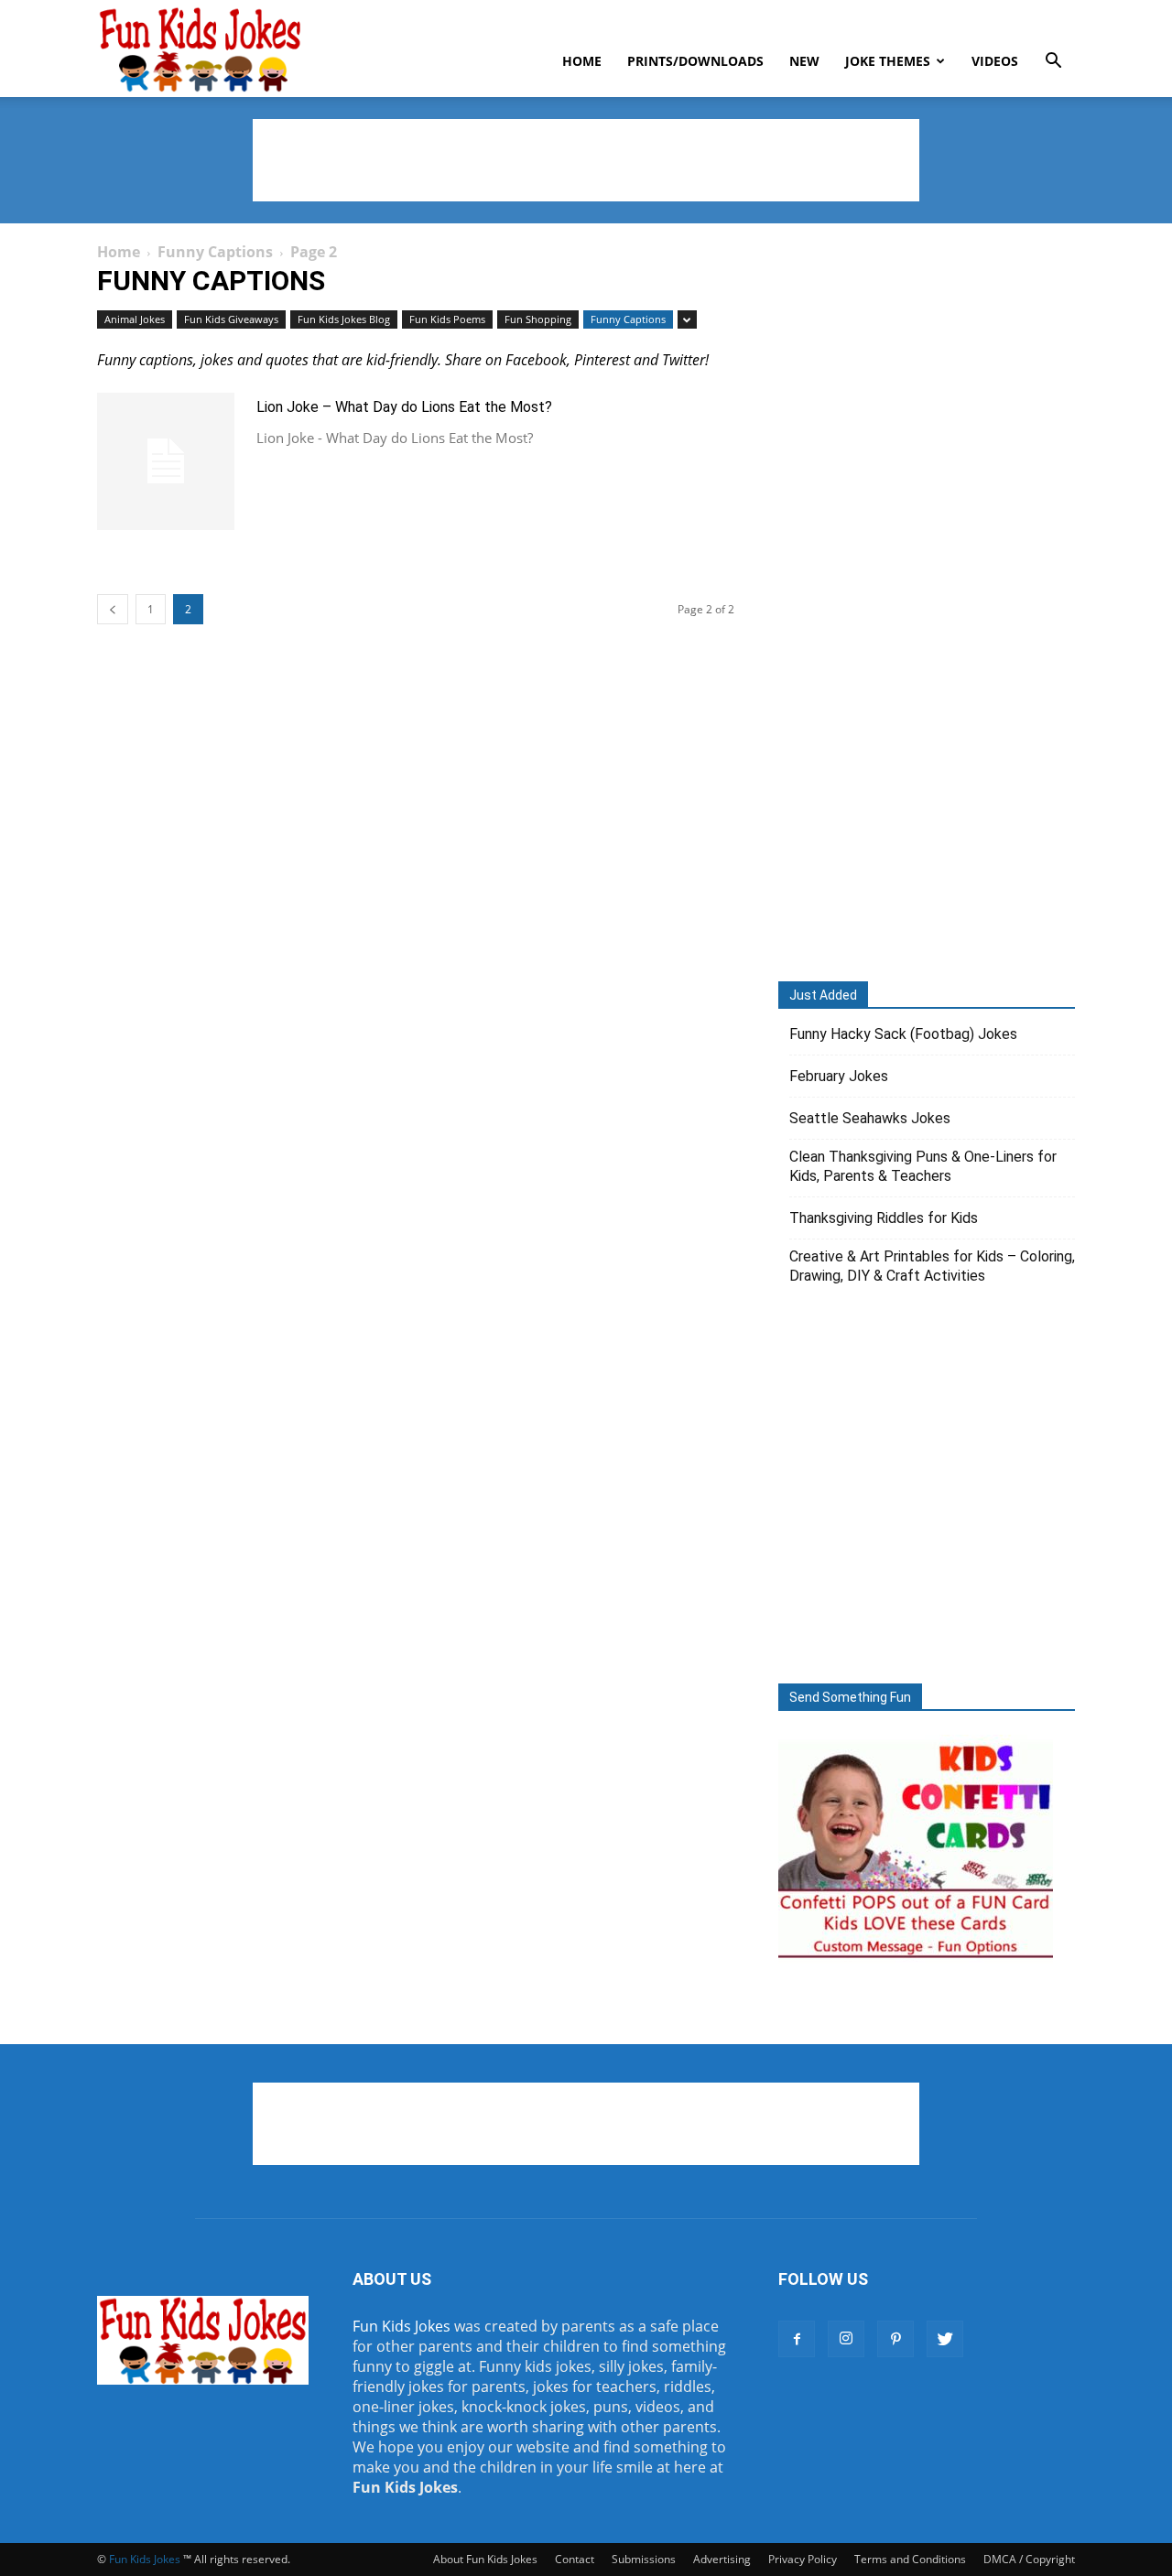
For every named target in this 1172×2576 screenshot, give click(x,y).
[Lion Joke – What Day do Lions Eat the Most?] (166, 461)
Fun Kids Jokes (402, 2326)
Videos (995, 61)
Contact (575, 2559)
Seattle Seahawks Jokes (870, 1118)
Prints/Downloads (695, 61)
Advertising (722, 2559)
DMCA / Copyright (1029, 2559)
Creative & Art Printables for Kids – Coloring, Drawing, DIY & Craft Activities (932, 1266)
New (804, 61)
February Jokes (839, 1076)
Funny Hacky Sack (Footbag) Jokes (903, 1034)
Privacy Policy (803, 2559)
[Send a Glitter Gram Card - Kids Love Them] (916, 1958)
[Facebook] (797, 2339)
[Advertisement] (586, 160)
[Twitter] (945, 2339)
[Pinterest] (895, 2339)
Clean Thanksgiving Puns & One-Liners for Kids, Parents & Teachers (923, 1166)
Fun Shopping (538, 319)
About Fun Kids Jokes (485, 2559)
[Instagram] (846, 2339)
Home (582, 61)
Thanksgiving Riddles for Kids (884, 1218)
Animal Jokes (135, 319)
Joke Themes (888, 61)
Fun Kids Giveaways (231, 319)
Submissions (644, 2559)
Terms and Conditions (910, 2559)
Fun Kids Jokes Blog (344, 319)
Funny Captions (215, 252)
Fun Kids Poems (447, 319)
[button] (1053, 62)
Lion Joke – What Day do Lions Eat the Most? (404, 407)
